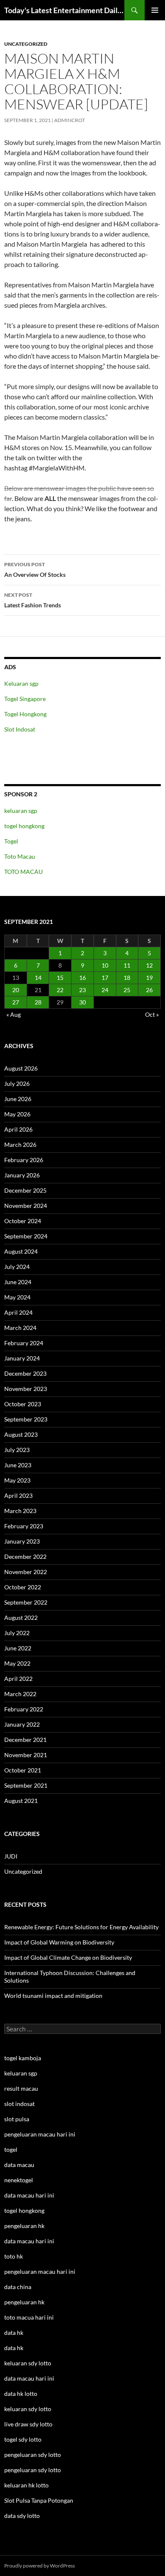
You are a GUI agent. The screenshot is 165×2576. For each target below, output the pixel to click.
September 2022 (26, 1602)
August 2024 (21, 1251)
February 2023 (24, 1526)
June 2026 (18, 1099)
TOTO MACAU (23, 872)
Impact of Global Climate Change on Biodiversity (68, 1957)
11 (127, 965)
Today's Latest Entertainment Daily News (64, 10)
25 (127, 990)
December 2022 (25, 1556)
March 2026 (20, 1145)
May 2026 (17, 1114)
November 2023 (26, 1389)
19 (149, 978)
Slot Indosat (20, 729)
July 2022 (17, 1633)
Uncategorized (26, 44)
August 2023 (21, 1434)
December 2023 (25, 1373)
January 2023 (22, 1541)
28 (38, 1002)
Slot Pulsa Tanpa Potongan (39, 2500)
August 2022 (21, 1618)
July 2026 (17, 1084)
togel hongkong (24, 826)
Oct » (152, 1014)
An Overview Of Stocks (35, 570)
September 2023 (26, 1419)
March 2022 (20, 1694)
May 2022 (17, 1663)
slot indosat (19, 2104)
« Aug (14, 1014)
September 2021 (26, 1785)
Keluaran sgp (21, 683)
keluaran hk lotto (26, 2485)
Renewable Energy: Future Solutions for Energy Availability (81, 1927)
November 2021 (26, 1755)
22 (60, 990)
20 (16, 990)
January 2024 (22, 1358)
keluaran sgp (21, 811)
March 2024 (20, 1328)
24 (105, 990)
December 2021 (25, 1740)
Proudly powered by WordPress (40, 2566)
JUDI (11, 1856)
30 (82, 1002)
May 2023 (17, 1480)
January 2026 (22, 1175)
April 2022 (18, 1679)
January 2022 (22, 1724)
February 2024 (24, 1343)
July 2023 (17, 1450)
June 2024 (18, 1282)
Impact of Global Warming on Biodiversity (59, 1942)
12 (149, 965)
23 (82, 990)
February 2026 (24, 1160)
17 (105, 978)
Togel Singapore (25, 699)
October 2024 (23, 1221)
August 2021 (21, 1801)
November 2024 (26, 1206)
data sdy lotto (22, 2516)
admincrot (70, 120)
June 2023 (18, 1465)
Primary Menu (155, 10)
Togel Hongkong (25, 714)
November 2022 (26, 1572)
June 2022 (18, 1648)
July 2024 (17, 1267)
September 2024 (26, 1236)
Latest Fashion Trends (33, 600)
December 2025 (25, 1190)
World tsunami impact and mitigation (53, 1996)
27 (16, 1002)
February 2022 (24, 1709)
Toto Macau (20, 856)
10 (105, 965)
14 (38, 978)
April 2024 (18, 1312)
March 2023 (20, 1511)
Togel (11, 841)
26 (149, 990)
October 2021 (23, 1770)
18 (127, 978)
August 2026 (21, 1068)
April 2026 (18, 1129)
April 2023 (18, 1495)
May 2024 (17, 1297)
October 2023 (23, 1404)
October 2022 (23, 1587)
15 (60, 978)
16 (82, 978)
